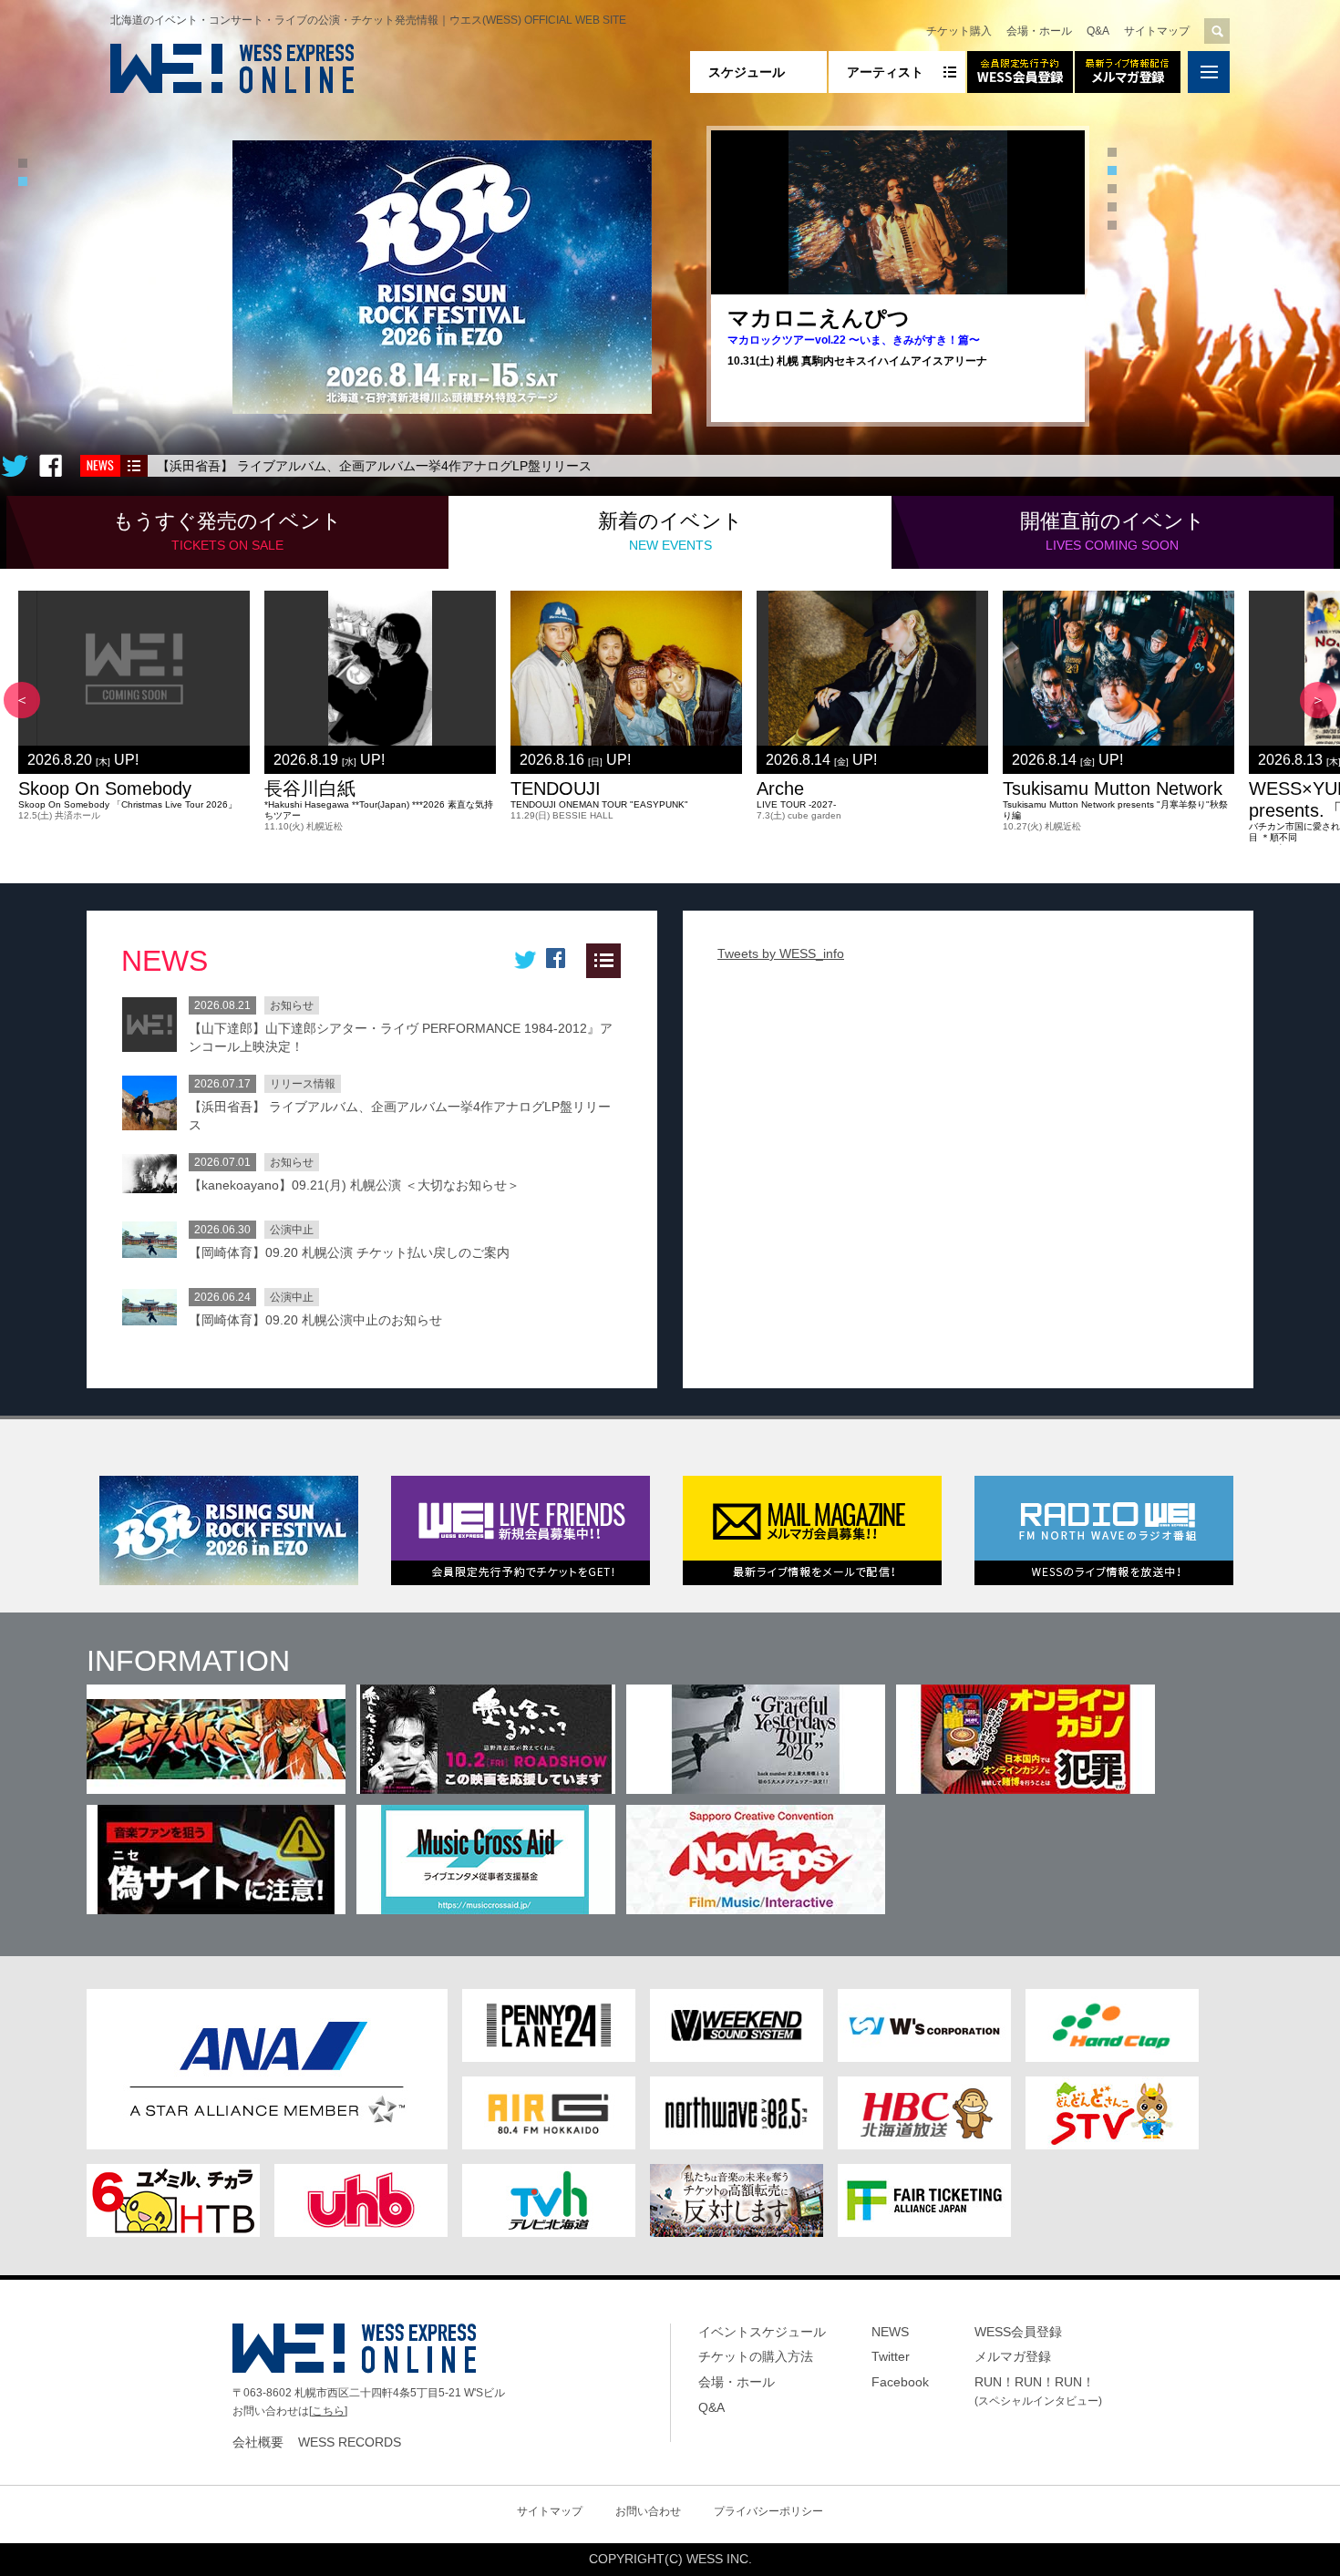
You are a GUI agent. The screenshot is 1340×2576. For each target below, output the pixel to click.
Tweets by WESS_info (781, 953)
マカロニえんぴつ (819, 318)
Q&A (1098, 31)
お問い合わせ (648, 2511)
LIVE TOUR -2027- (796, 804)
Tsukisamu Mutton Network (1113, 788)
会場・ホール (1039, 31)
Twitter (891, 2356)
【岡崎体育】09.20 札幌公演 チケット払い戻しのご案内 (349, 1252)
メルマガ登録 (1013, 2356)
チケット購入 (959, 31)
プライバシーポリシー (768, 2511)
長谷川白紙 (310, 788)
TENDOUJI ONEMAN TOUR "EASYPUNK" (599, 804)
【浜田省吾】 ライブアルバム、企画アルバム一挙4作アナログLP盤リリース (374, 466)
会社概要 (258, 2442)
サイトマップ (1157, 31)
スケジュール (747, 72)
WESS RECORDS (350, 2442)
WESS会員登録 (1018, 2332)
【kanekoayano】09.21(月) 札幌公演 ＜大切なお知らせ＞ (354, 1185)
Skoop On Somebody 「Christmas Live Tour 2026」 (128, 804)
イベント (227, 531)
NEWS (890, 2332)
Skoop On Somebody (105, 788)
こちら (328, 2411)
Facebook (900, 2382)
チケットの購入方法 (756, 2356)
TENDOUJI (556, 788)
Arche (780, 788)
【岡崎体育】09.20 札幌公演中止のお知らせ (315, 1320)
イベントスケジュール (762, 2332)
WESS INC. (719, 2559)
